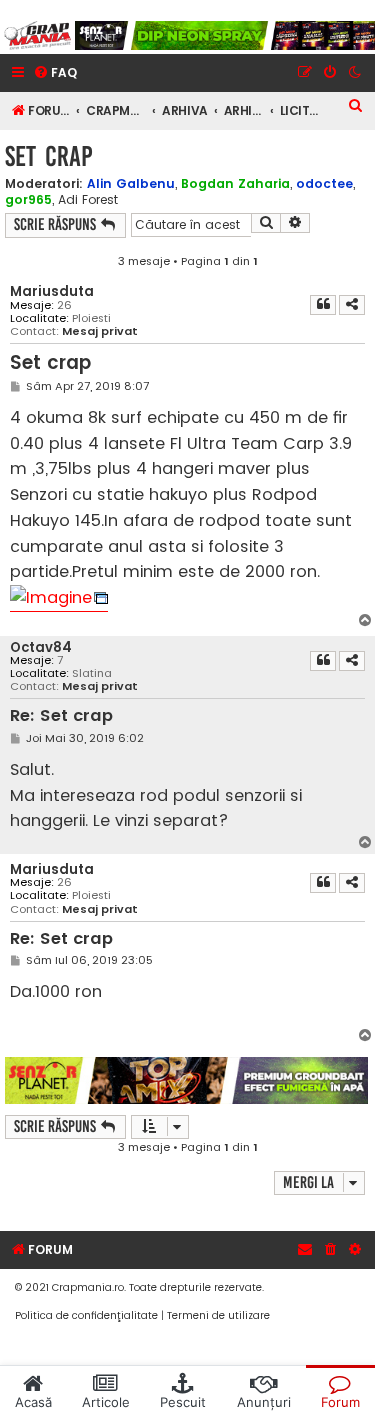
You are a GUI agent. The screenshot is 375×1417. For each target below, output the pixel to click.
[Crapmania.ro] (37, 35)
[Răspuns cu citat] (323, 305)
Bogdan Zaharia (235, 183)
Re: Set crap (61, 716)
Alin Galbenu (131, 183)
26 (64, 305)
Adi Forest (88, 200)
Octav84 (41, 647)
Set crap (49, 156)
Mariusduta (52, 291)
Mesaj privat (100, 331)
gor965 (28, 199)
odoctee (324, 183)
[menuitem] (55, 73)
